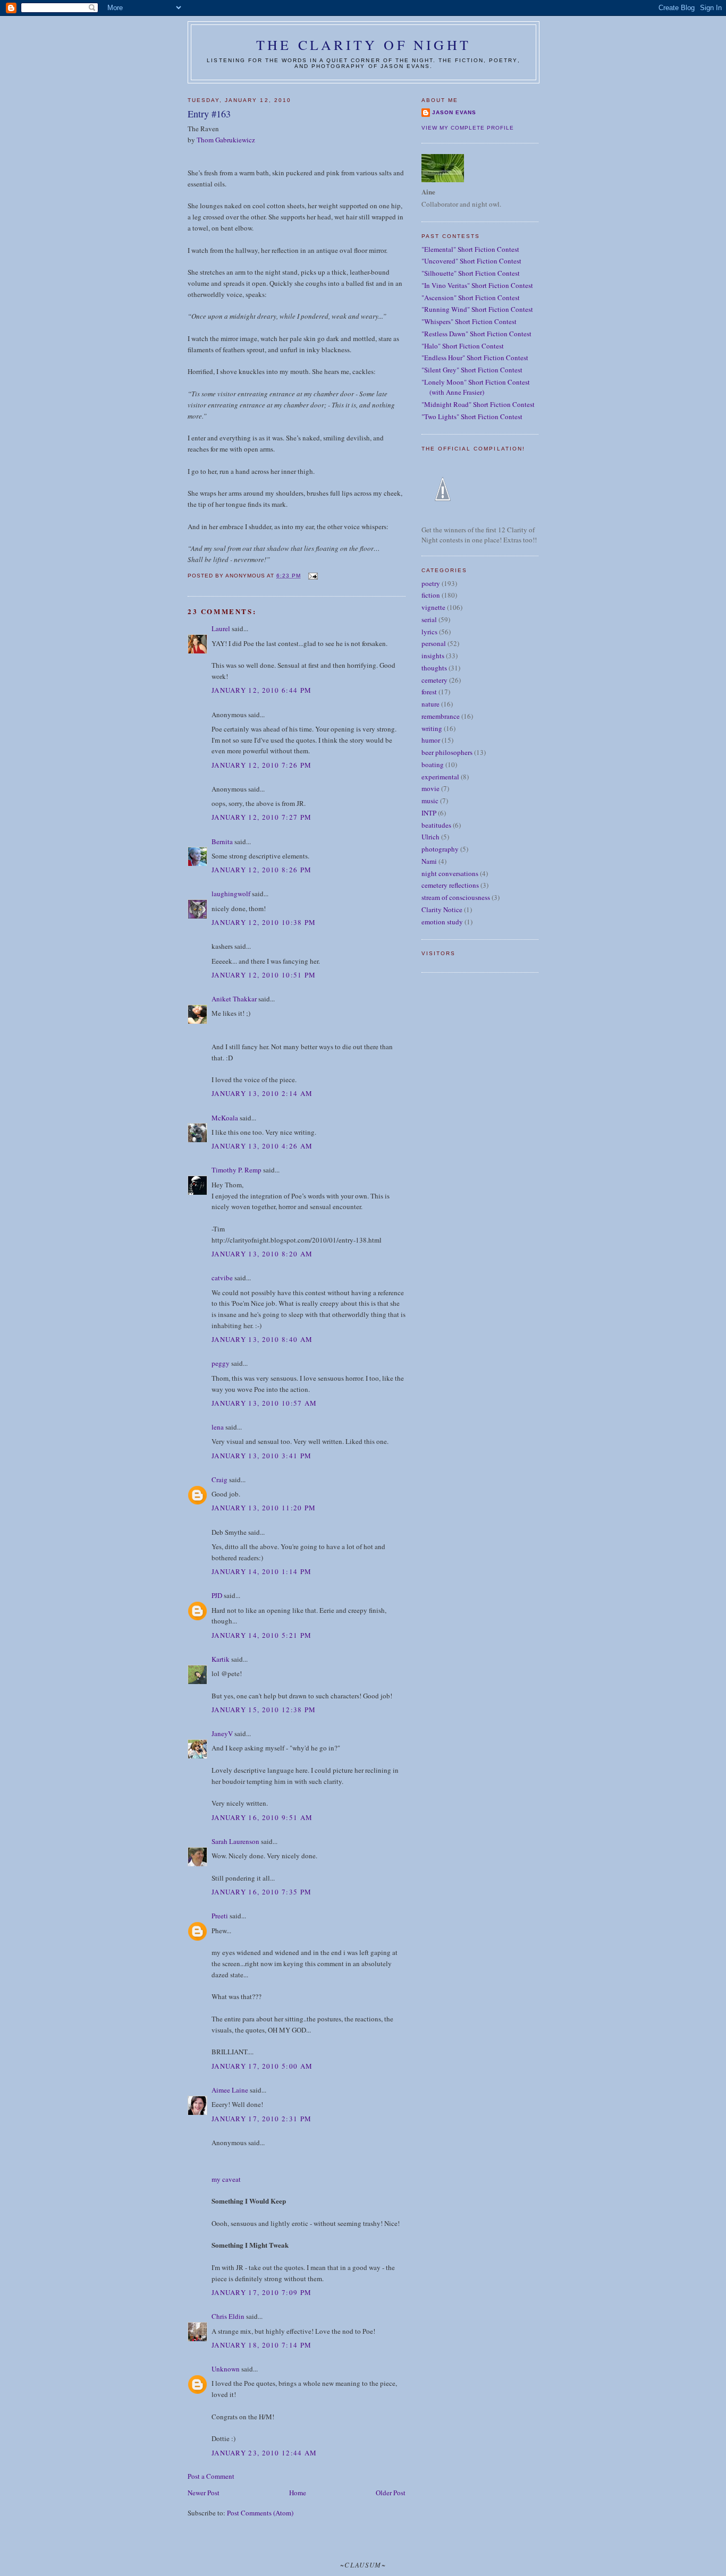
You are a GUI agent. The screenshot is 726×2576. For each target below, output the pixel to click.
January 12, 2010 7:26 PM (261, 765)
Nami (429, 861)
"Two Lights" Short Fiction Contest (472, 416)
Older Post (391, 2493)
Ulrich (430, 837)
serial (429, 619)
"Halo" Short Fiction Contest (463, 346)
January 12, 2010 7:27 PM (261, 817)
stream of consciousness (456, 897)
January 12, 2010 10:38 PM (264, 922)
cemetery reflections (450, 885)
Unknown (226, 2369)
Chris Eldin (228, 2316)
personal (434, 643)
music (430, 801)
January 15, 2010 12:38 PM (264, 1710)
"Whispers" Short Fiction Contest (469, 321)
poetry (431, 583)
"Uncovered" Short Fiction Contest (471, 261)
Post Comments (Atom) (260, 2513)
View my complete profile (468, 128)
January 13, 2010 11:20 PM (264, 1508)
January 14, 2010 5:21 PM (261, 1635)
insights (433, 656)
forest (429, 692)
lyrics (429, 632)
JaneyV (222, 1733)
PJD (217, 1595)
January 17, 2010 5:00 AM (262, 2066)
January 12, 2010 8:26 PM (261, 870)
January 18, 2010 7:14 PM (261, 2345)
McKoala (225, 1118)
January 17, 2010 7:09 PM (261, 2292)
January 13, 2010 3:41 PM (261, 1456)
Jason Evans (454, 112)
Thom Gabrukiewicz (226, 140)
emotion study (442, 922)
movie (430, 788)
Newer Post (204, 2493)
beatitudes (436, 825)
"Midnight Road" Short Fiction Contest (478, 404)
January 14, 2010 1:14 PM (261, 1571)
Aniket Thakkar (234, 999)
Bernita (222, 841)
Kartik (221, 1659)
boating (433, 764)
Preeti (220, 1916)
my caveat (226, 2179)
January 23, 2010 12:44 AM (264, 2453)
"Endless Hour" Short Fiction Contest (475, 358)
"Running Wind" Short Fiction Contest (477, 309)
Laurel (221, 628)
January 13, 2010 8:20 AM (262, 1254)
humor (431, 740)
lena (218, 1427)
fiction (431, 595)
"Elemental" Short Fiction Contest (470, 249)
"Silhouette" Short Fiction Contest (471, 273)
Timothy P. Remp (237, 1170)
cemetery (434, 680)
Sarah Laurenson (235, 1841)
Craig (220, 1480)
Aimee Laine (230, 2090)
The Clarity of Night (364, 45)
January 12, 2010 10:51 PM (264, 975)
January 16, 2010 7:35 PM (261, 1892)
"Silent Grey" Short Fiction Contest (472, 370)
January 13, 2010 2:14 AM (262, 1093)
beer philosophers (447, 752)
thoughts (434, 668)
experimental (440, 777)
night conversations (450, 873)
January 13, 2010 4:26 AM (262, 1146)
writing (432, 728)
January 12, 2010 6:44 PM (261, 690)
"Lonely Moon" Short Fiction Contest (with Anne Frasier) (476, 387)
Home (298, 2493)
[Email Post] (312, 576)
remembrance (441, 716)
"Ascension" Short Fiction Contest (471, 297)
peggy (221, 1363)
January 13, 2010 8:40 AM (262, 1339)
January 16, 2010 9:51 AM (262, 1817)
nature (430, 704)
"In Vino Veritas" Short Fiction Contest (477, 285)
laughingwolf (231, 894)
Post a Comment (211, 2476)
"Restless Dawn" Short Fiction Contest (476, 334)
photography (440, 849)
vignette (433, 607)
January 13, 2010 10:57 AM (264, 1403)
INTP (429, 813)
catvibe (222, 1278)
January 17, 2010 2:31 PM (261, 2119)
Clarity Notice (442, 909)
